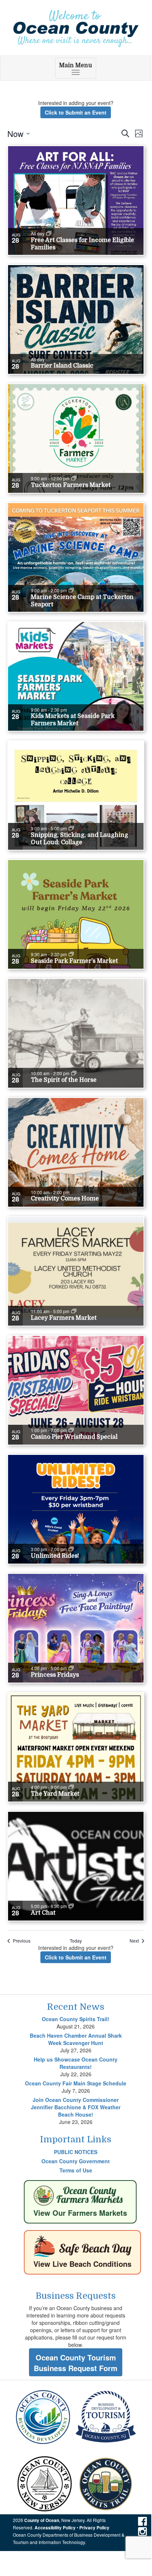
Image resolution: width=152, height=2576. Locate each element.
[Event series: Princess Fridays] (71, 1668)
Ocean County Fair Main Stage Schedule (76, 2083)
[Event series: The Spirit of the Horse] (74, 1073)
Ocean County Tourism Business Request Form (76, 2363)
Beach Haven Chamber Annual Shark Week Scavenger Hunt (76, 2039)
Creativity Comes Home (65, 1199)
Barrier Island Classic (62, 366)
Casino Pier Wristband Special (74, 1437)
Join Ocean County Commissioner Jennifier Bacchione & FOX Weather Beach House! (76, 2107)
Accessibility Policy (55, 2528)
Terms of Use (76, 2170)
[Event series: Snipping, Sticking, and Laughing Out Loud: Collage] (71, 828)
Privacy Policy (94, 2528)
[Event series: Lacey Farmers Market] (74, 1311)
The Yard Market (55, 1794)
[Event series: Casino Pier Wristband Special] (71, 1430)
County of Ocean (42, 2520)
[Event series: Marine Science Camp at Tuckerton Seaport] (71, 590)
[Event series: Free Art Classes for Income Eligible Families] (49, 234)
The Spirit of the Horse (64, 1080)
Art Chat (43, 1913)
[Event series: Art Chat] (71, 1906)
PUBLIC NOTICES (76, 2152)
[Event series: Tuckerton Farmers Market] (74, 478)
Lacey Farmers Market (64, 1318)
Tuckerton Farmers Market (71, 485)
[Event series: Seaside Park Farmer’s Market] (71, 954)
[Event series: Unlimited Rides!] (71, 1549)
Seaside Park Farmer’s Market (74, 961)
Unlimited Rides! (55, 1556)
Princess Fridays (55, 1675)
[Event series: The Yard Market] (71, 1787)
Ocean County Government (76, 2161)
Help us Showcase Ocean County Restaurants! (76, 2063)
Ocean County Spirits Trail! (76, 2019)
